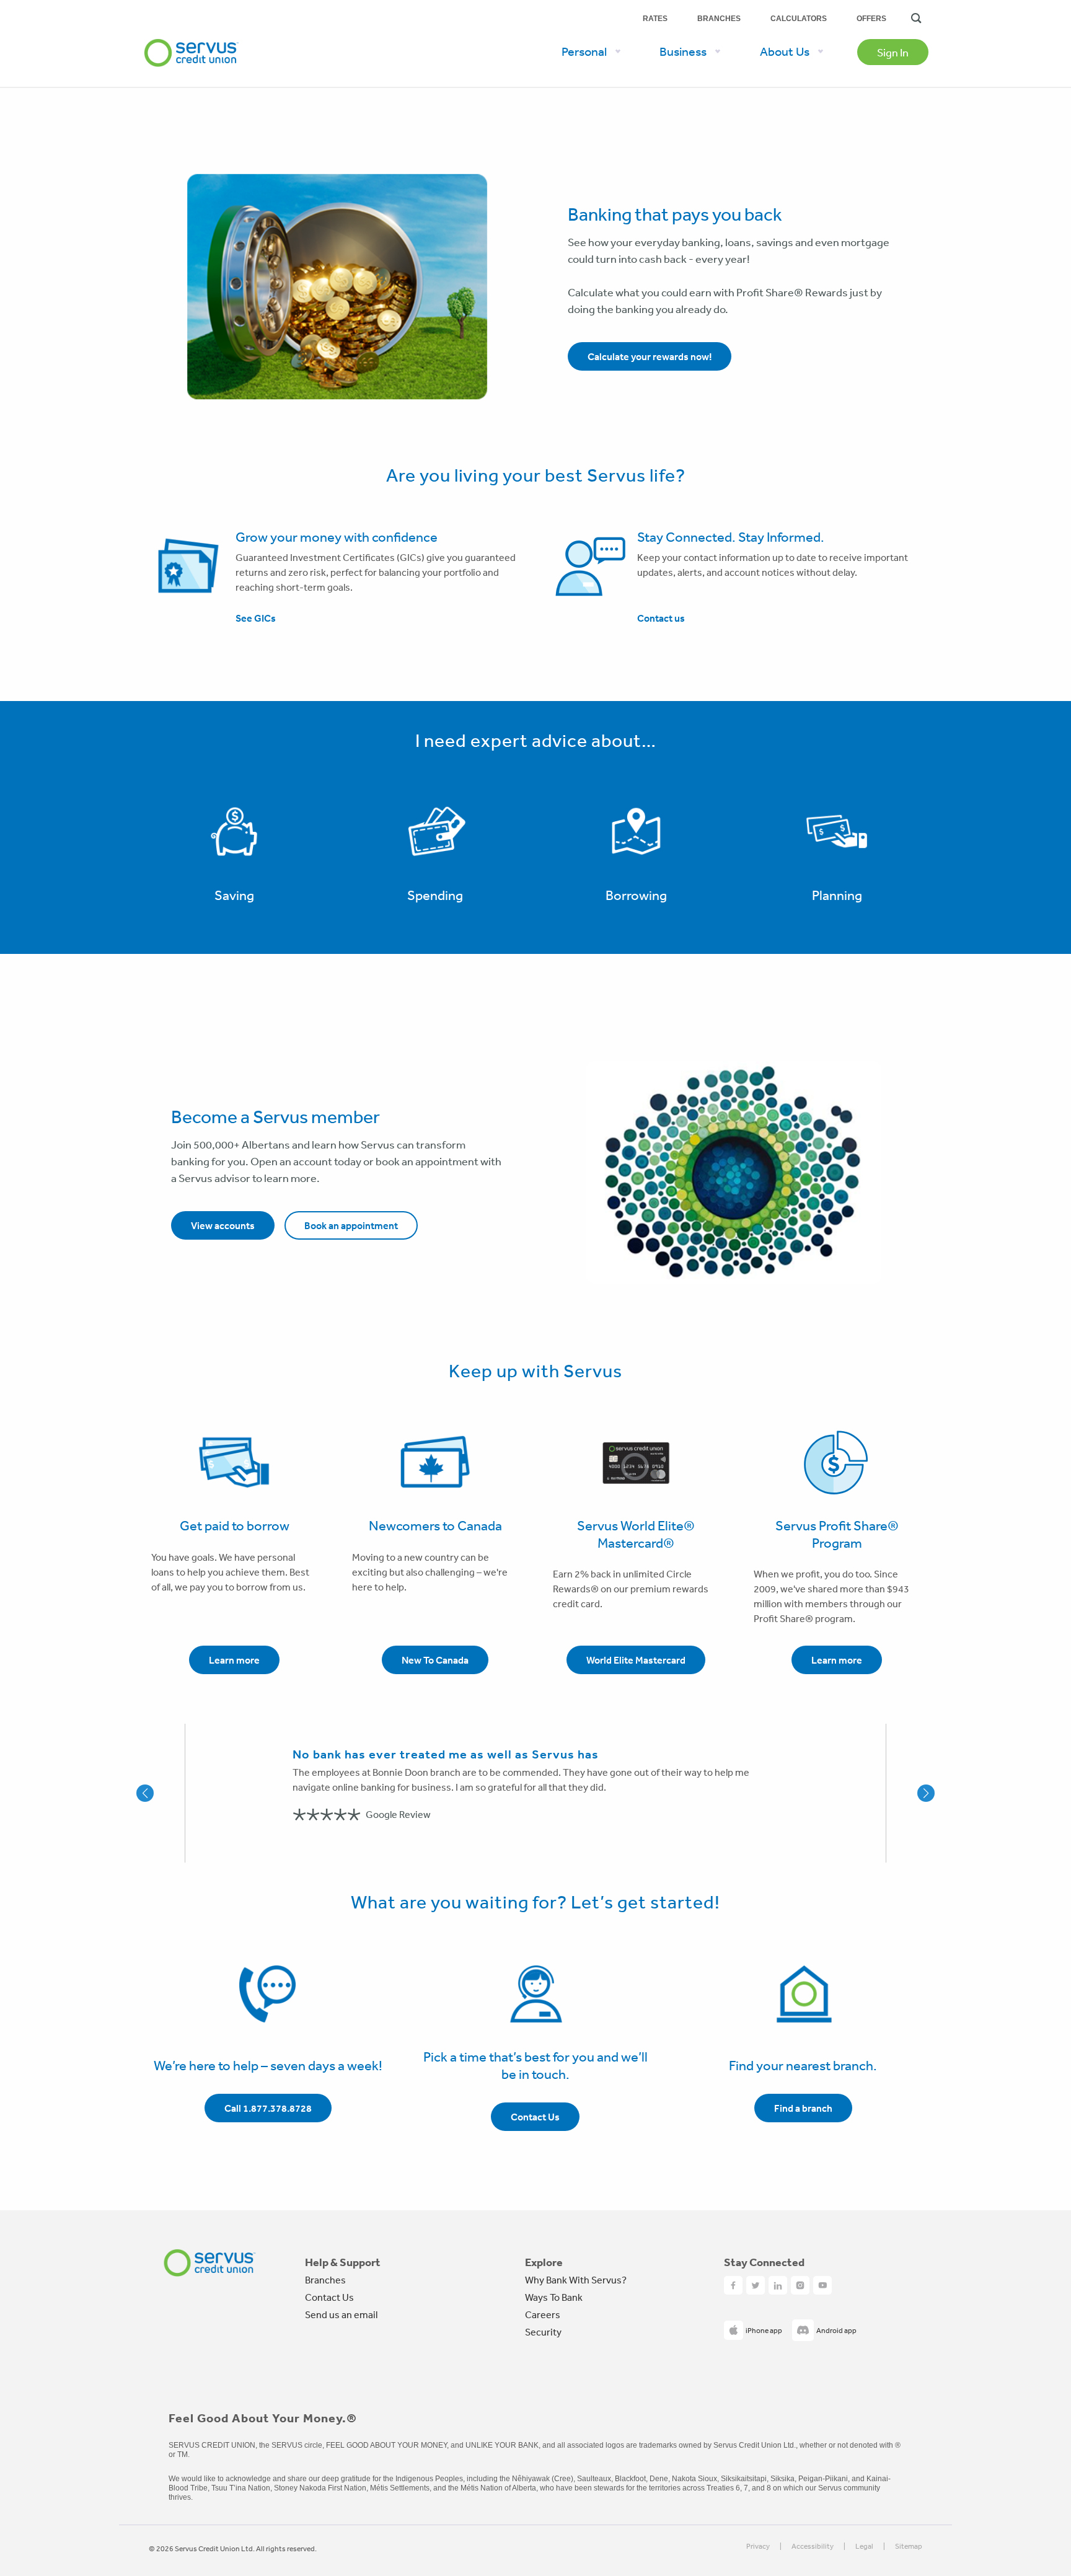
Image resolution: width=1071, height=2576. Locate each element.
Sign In (893, 52)
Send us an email (341, 2314)
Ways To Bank (554, 2297)
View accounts (223, 1225)
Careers (543, 2314)
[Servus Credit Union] (192, 33)
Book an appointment (351, 1225)
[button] (165, 1793)
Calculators (799, 19)
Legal (864, 2547)
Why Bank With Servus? (576, 2280)
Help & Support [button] (343, 2262)
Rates (655, 19)
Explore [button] (544, 2262)
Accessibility (813, 2547)
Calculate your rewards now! (650, 356)
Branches (719, 19)
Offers (871, 19)
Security (543, 2332)
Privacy (758, 2547)
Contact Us (329, 2297)
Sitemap (909, 2547)
